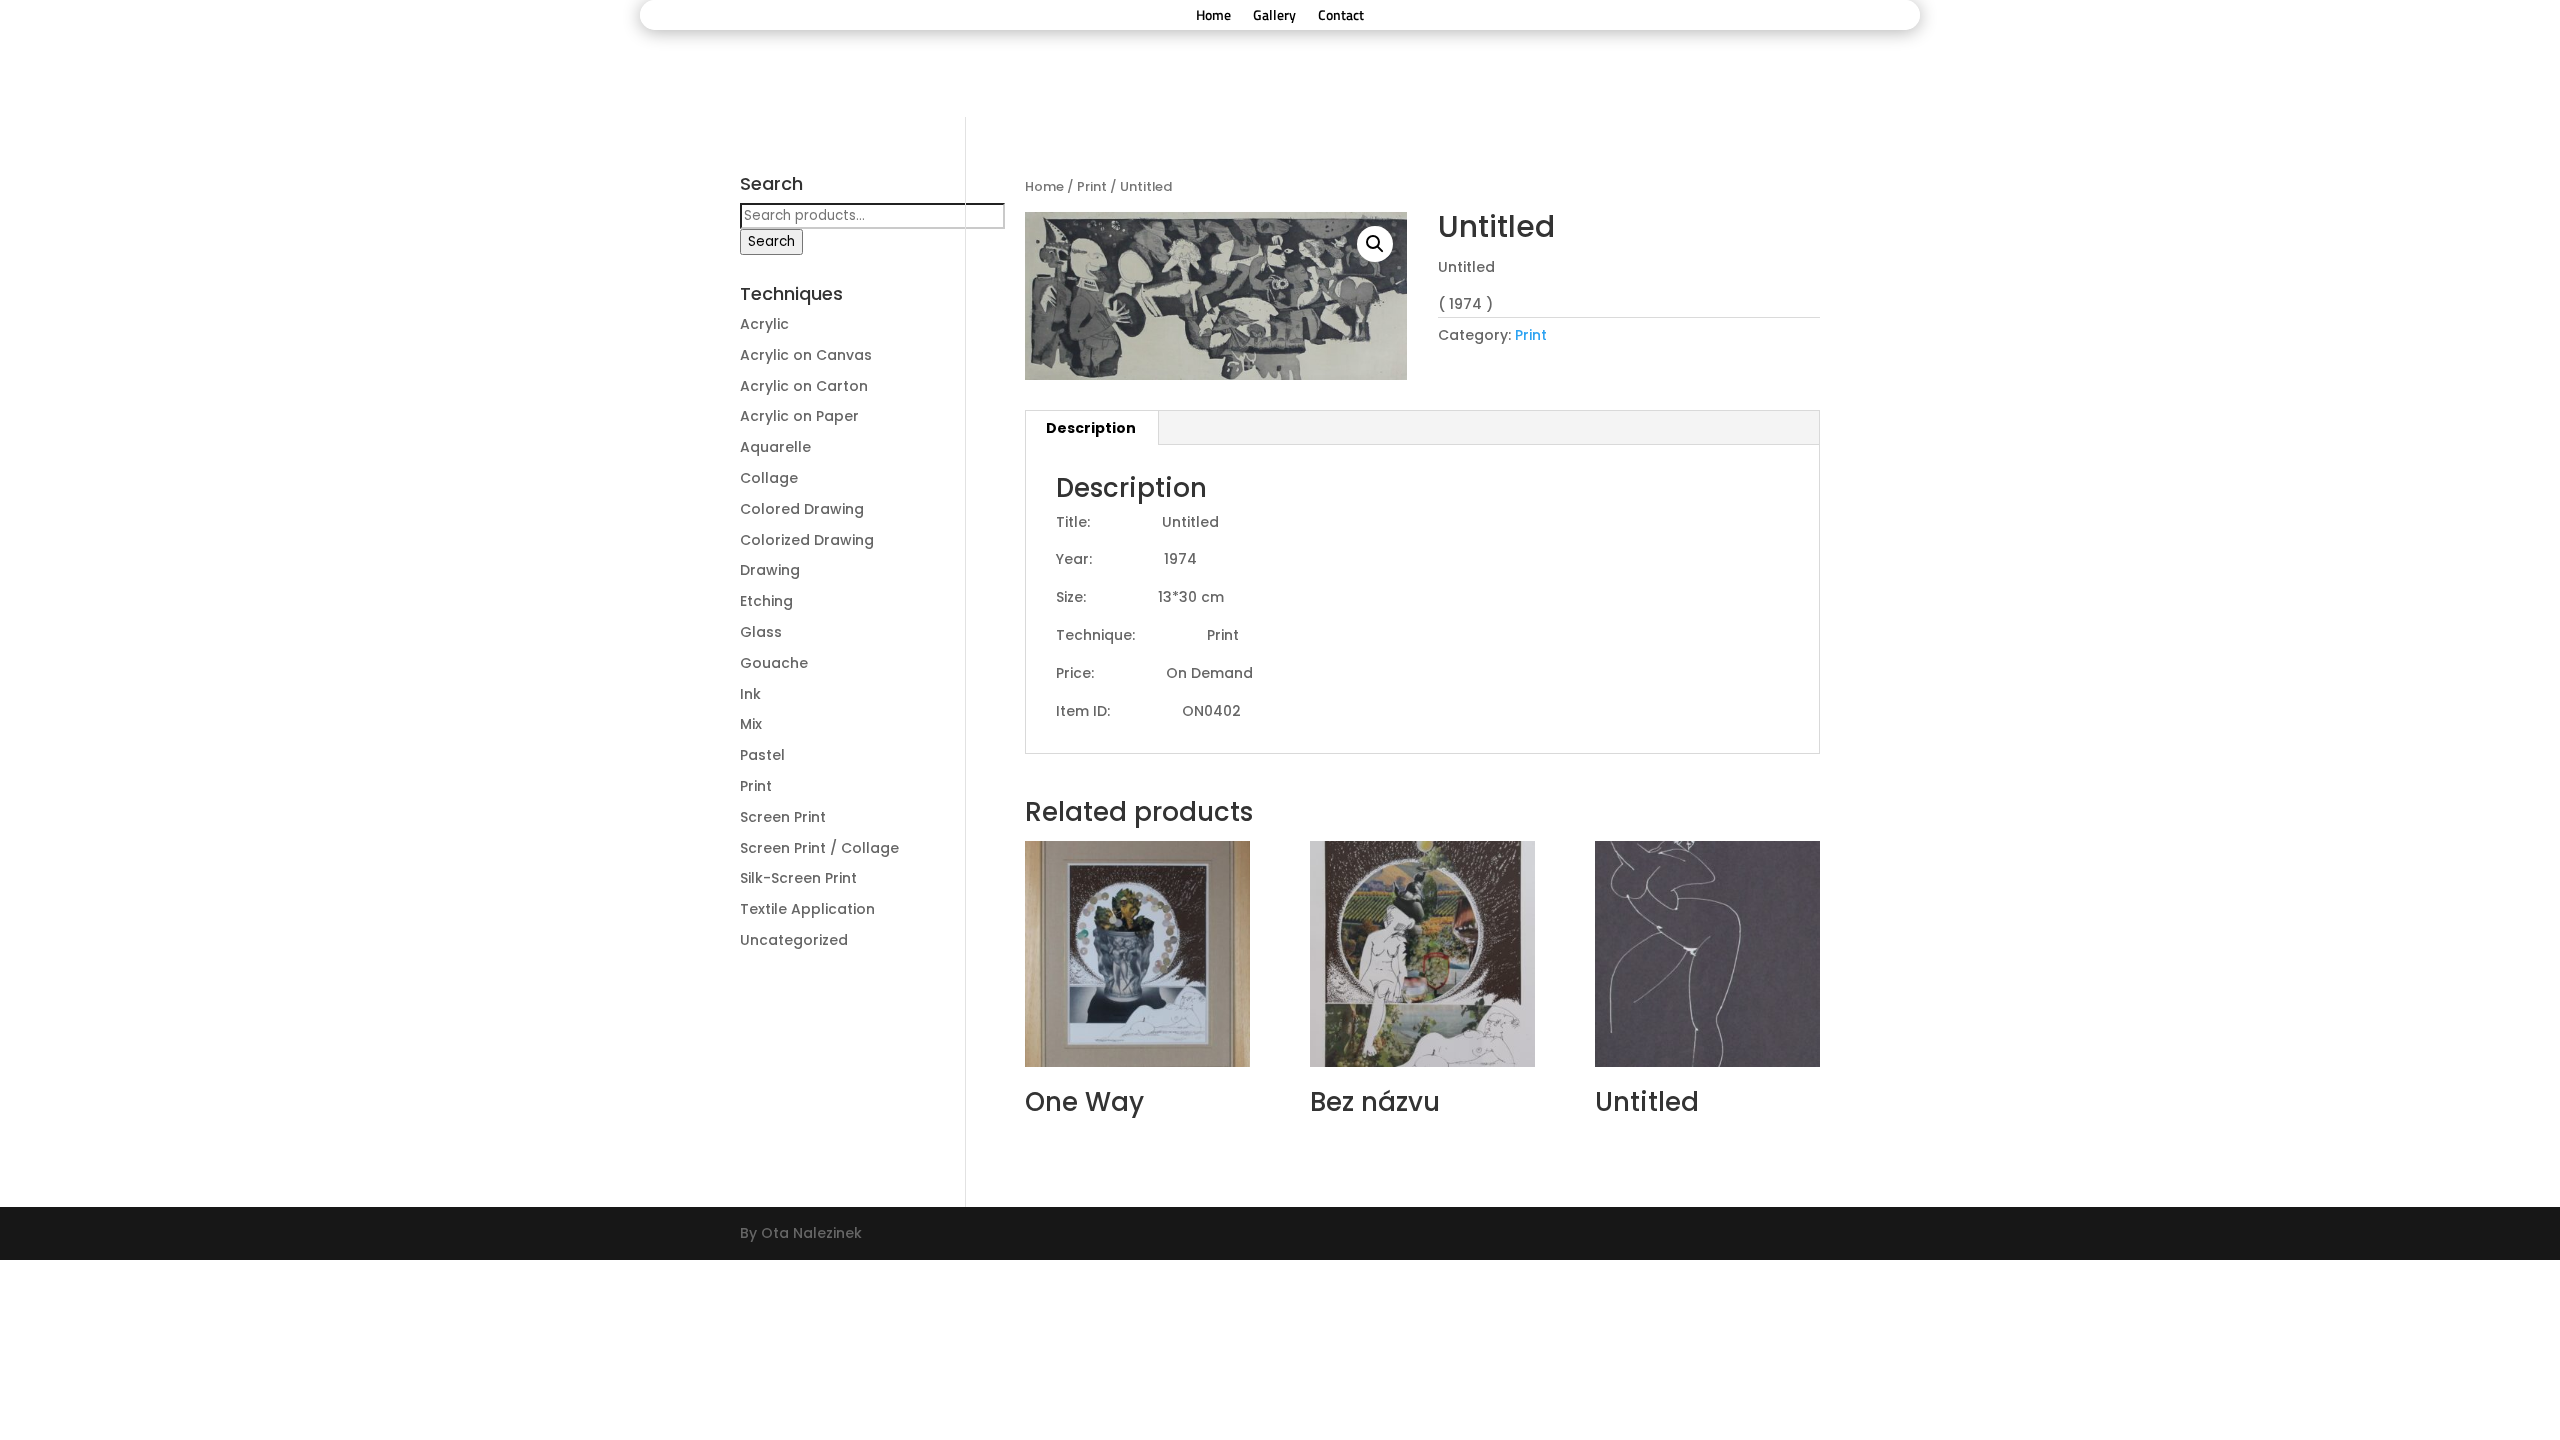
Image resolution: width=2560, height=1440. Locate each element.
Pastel (762, 755)
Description (1091, 428)
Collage (769, 478)
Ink (750, 694)
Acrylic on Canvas (806, 355)
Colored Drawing (802, 509)
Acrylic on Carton (804, 386)
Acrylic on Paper (799, 416)
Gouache (774, 663)
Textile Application (807, 909)
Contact (1341, 16)
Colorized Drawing (807, 540)
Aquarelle (775, 447)
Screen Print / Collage (819, 848)
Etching (766, 601)
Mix (751, 724)
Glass (761, 632)
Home (1213, 16)
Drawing (770, 570)
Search (771, 241)
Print (1092, 186)
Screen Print (783, 817)
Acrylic (764, 324)
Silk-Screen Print (798, 878)
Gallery (1274, 16)
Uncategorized (794, 940)
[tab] (1091, 428)
